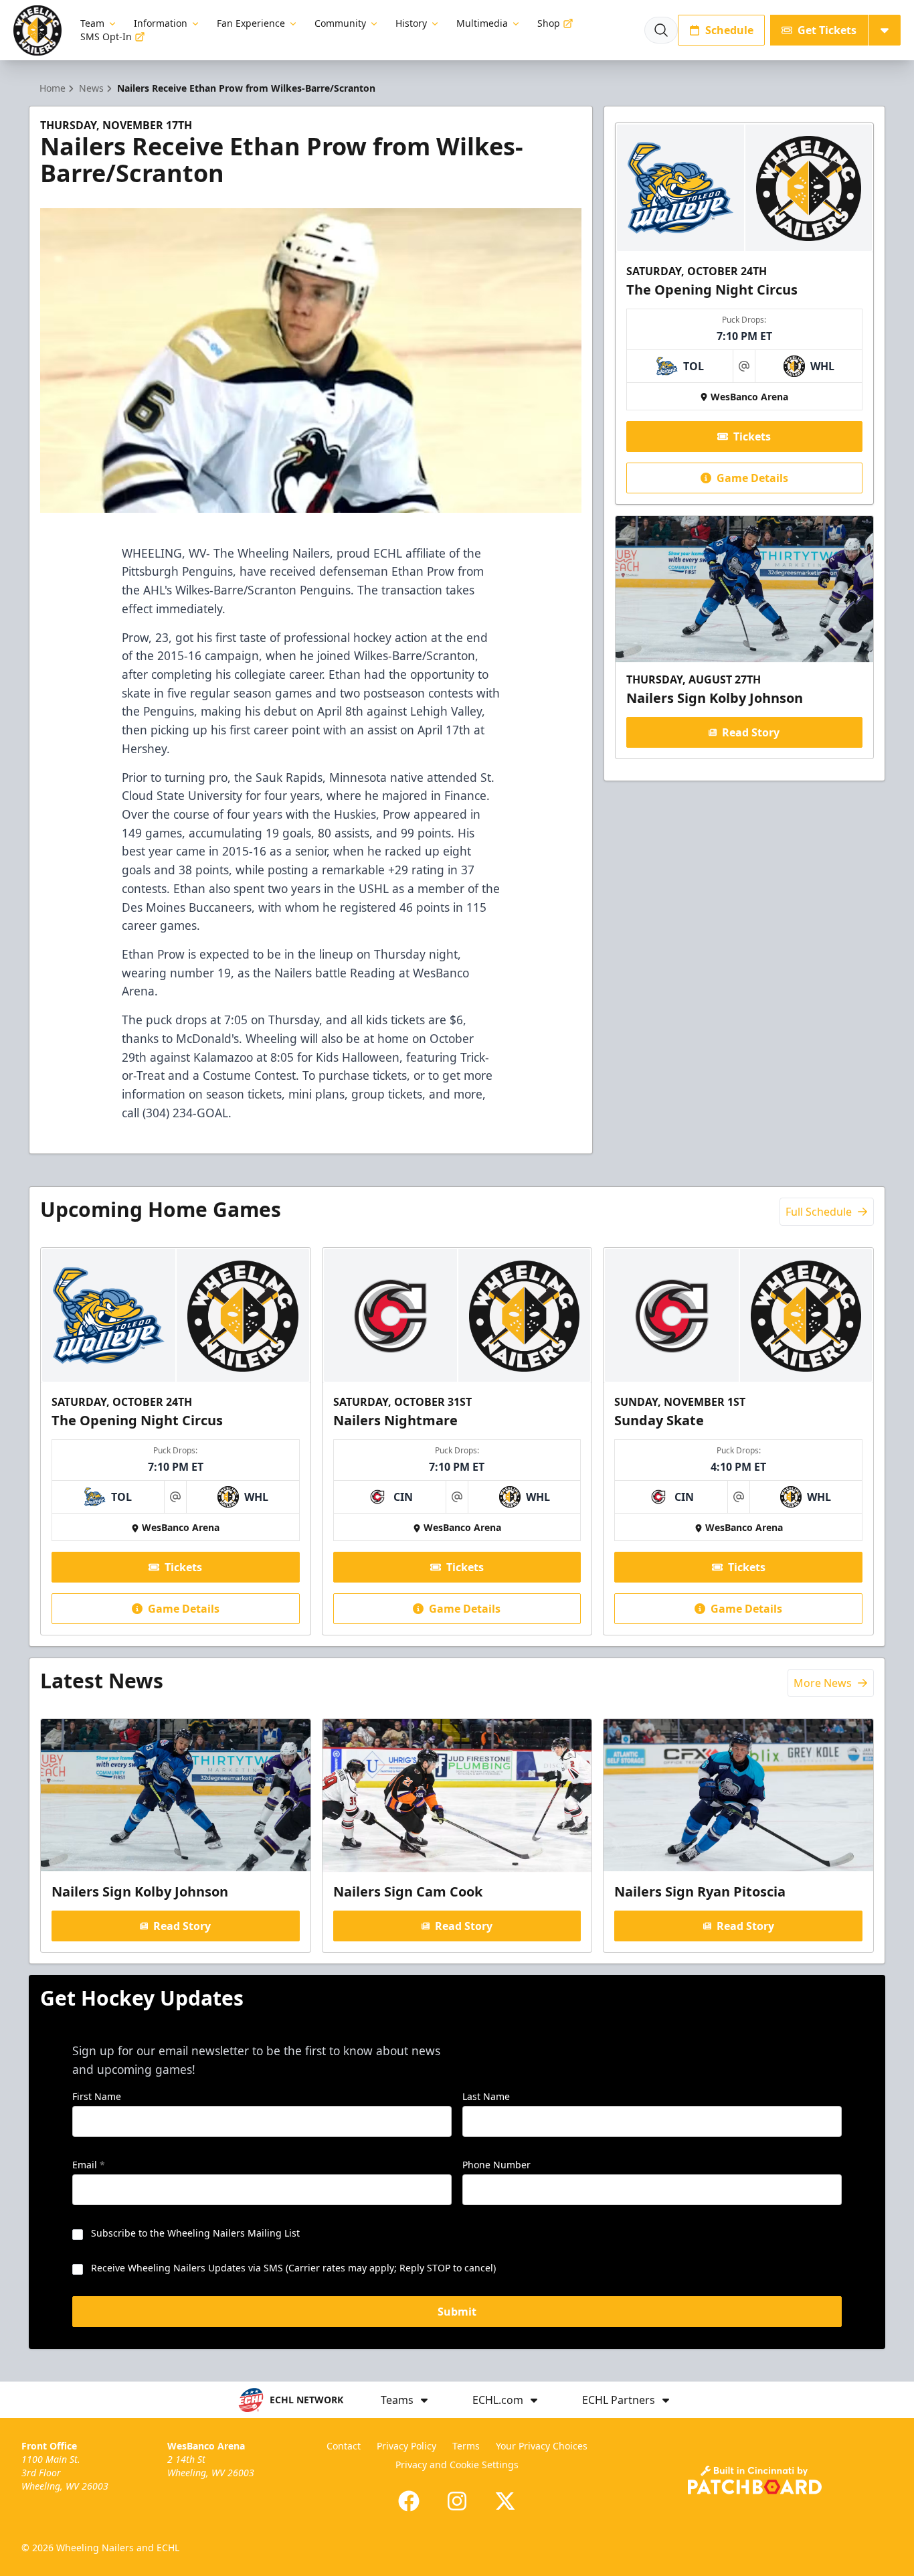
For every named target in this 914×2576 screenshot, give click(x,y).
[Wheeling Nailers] (37, 30)
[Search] (661, 30)
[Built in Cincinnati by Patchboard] (755, 2480)
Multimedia (482, 23)
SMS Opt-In (106, 36)
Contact (344, 2446)
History (411, 23)
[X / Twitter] (505, 2501)
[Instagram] (457, 2501)
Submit (457, 2312)
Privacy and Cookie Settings (457, 2465)
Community (340, 23)
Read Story (751, 732)
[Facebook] (409, 2501)
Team (92, 23)
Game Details (752, 478)
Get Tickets (827, 30)
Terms (466, 2446)
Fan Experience (251, 23)
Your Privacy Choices (542, 2446)
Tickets (752, 436)
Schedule (729, 30)
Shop (549, 23)
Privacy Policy (406, 2446)
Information (161, 23)
